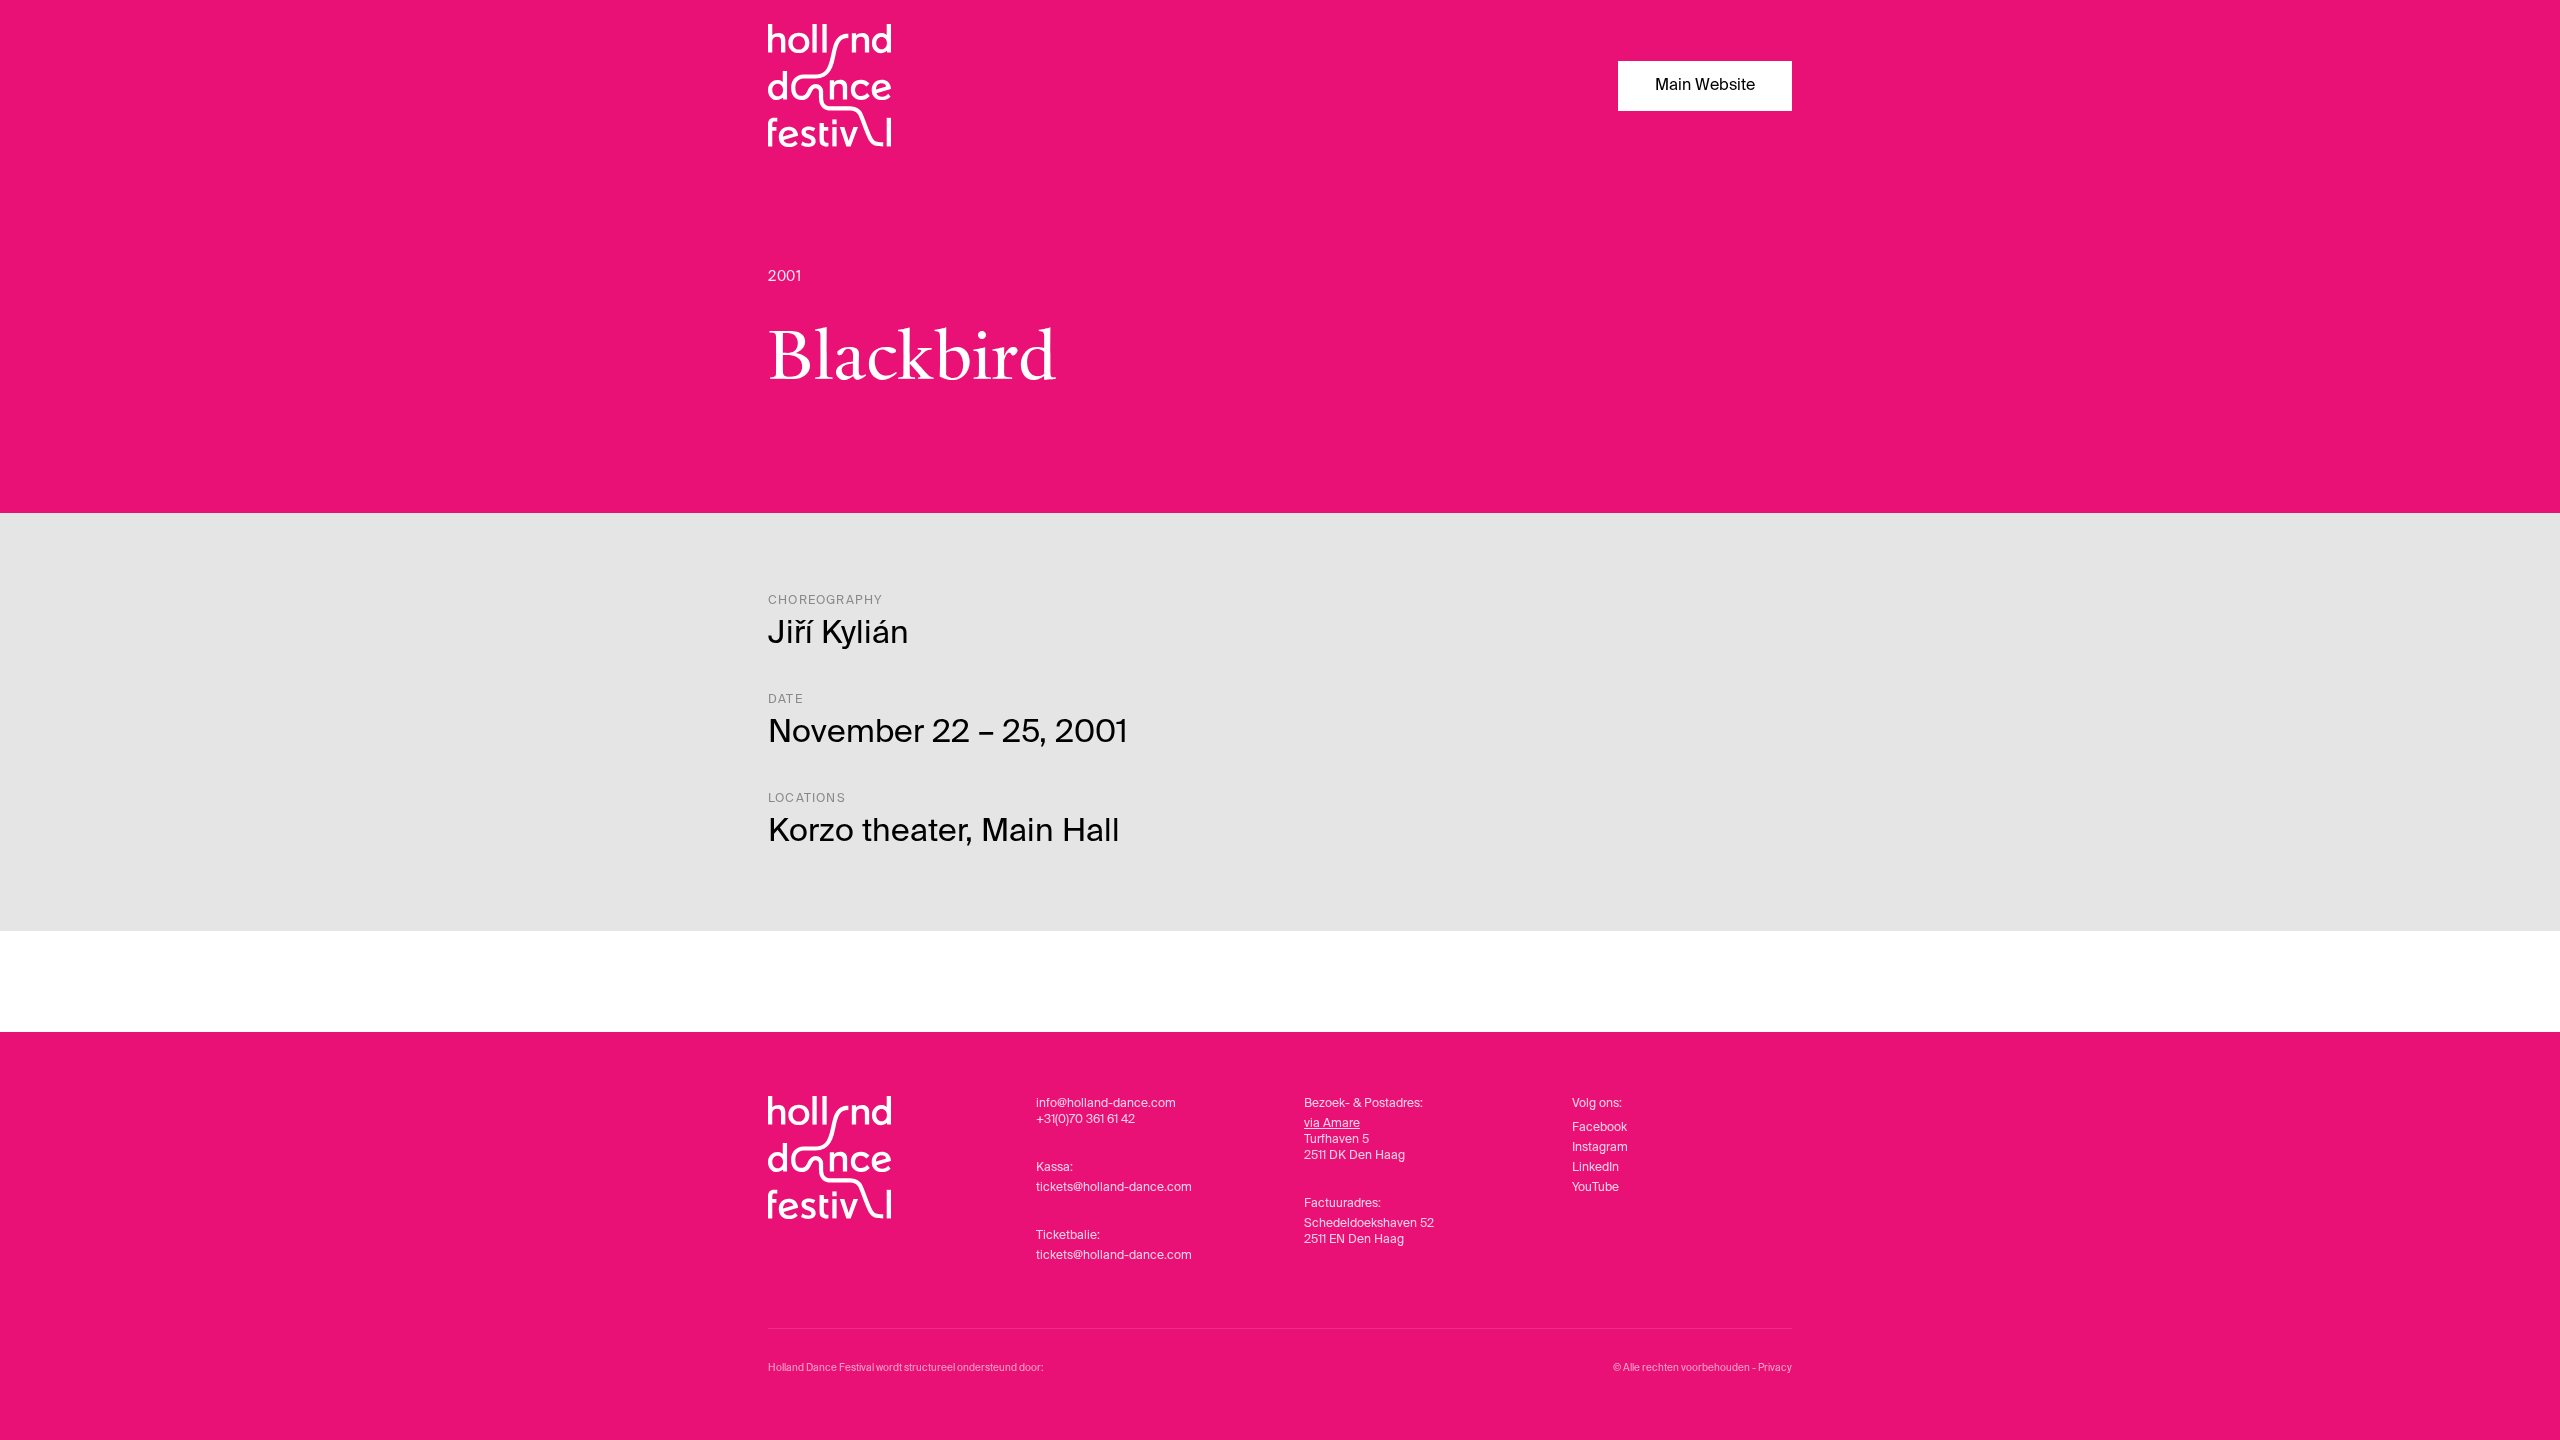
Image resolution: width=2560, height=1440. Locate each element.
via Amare (1332, 1124)
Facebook (1599, 1128)
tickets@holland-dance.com (1114, 1188)
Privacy (1775, 1368)
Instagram (1600, 1148)
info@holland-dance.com (1106, 1104)
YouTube (1595, 1188)
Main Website (1705, 86)
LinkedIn (1595, 1168)
